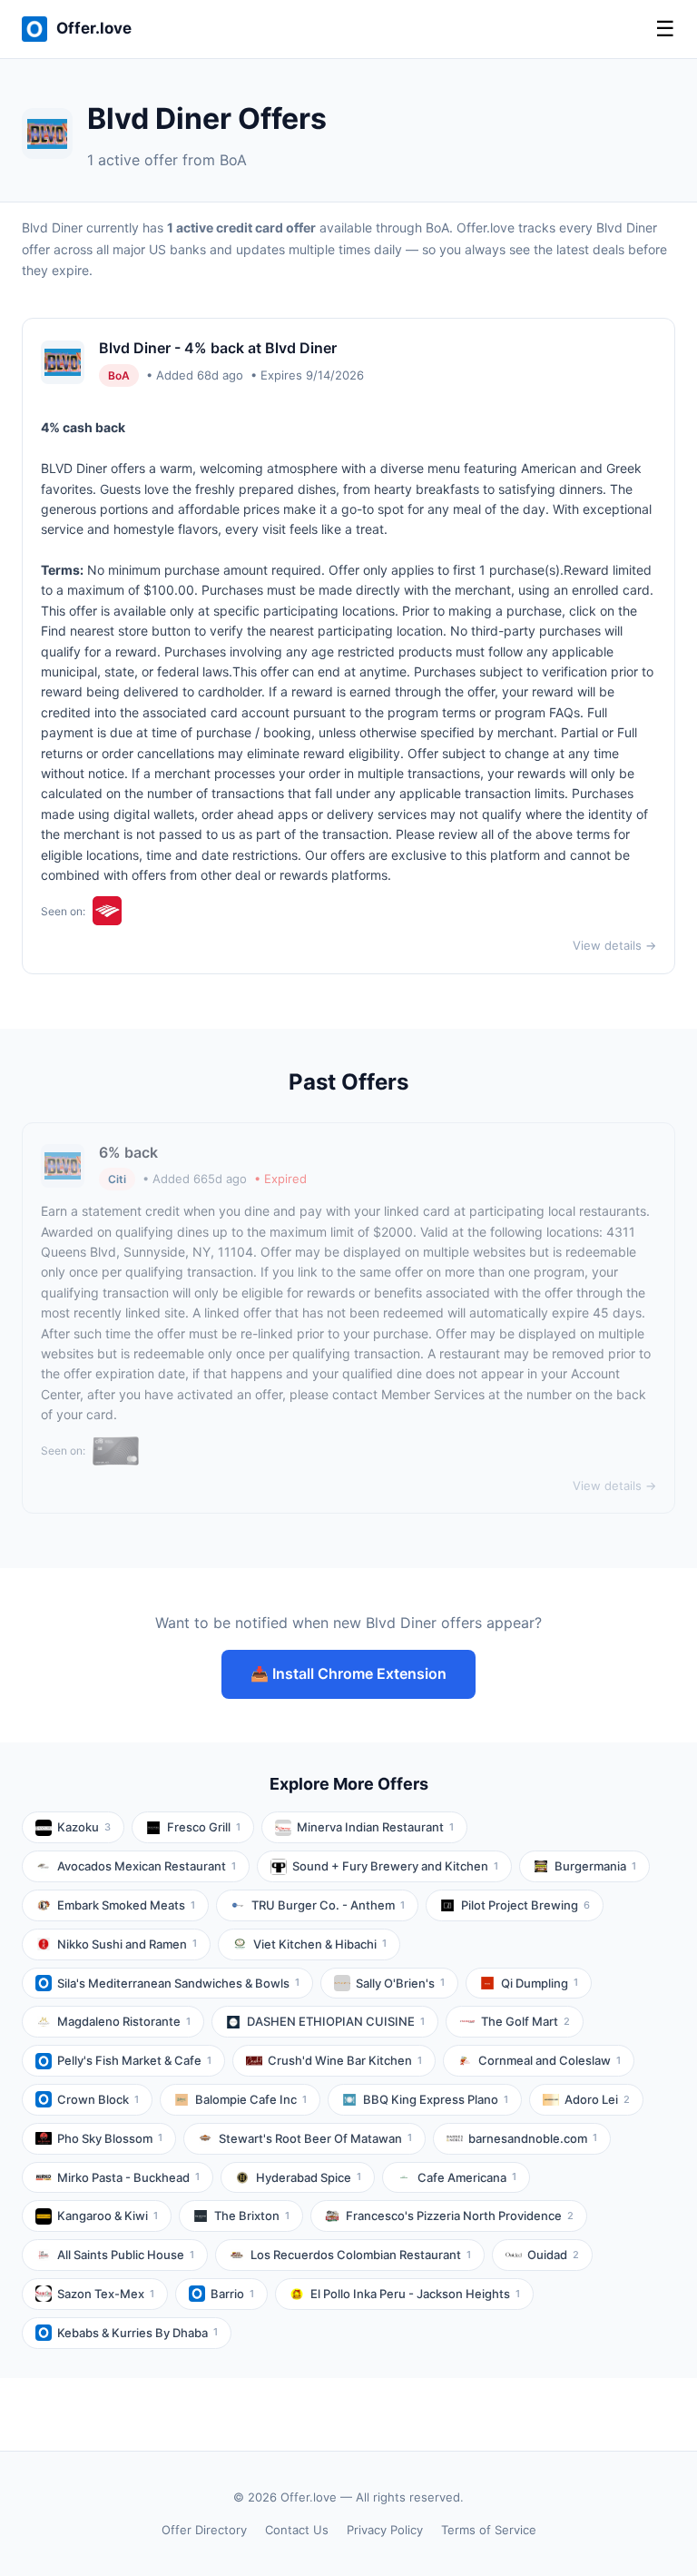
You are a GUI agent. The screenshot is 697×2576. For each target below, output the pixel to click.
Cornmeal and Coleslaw (550, 2060)
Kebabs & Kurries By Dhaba (137, 2333)
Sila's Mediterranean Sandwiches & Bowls (178, 1983)
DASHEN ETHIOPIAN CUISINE (336, 2021)
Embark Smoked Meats (126, 1905)
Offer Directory (204, 2530)
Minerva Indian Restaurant (375, 1827)
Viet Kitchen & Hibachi (320, 1944)
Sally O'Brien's (400, 1983)
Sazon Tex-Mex (106, 2294)
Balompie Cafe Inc (251, 2099)
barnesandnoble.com (533, 2138)
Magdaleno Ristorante (124, 2021)
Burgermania (595, 1866)
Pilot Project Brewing (525, 1905)
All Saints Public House (126, 2255)
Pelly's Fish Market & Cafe (134, 2060)
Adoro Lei (597, 2099)
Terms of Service (489, 2530)
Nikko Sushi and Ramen (127, 1944)
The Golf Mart (525, 2021)
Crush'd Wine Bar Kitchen (345, 2060)
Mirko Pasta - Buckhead (128, 2177)
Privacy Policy (385, 2530)
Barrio (232, 2294)
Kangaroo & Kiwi (108, 2216)
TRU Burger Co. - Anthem (328, 1905)
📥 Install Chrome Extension (348, 1673)
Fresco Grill (204, 1827)
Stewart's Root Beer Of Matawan (315, 2138)
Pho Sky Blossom (110, 2138)
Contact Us (297, 2530)
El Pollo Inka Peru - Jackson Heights (415, 2294)
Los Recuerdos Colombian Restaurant (361, 2255)
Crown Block (98, 2099)
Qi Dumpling (540, 1983)
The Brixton (252, 2216)
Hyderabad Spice (309, 2177)
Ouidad (553, 2255)
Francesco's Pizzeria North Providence (460, 2216)
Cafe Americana (467, 2177)
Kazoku (84, 1827)
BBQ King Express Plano (436, 2099)
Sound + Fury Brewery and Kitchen (395, 1866)
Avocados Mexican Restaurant (147, 1866)
